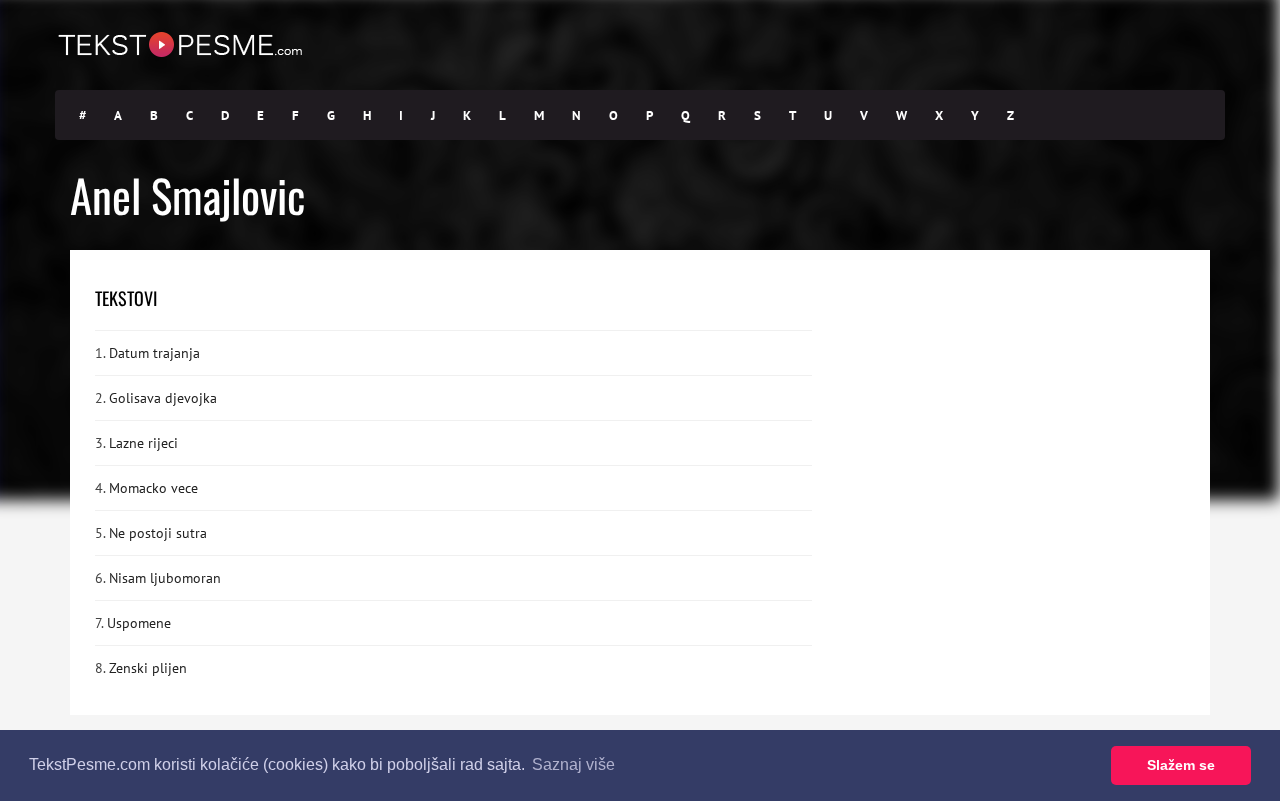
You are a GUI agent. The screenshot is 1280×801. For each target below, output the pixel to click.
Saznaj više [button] (573, 764)
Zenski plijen (148, 668)
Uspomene (139, 623)
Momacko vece (153, 488)
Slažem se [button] (1181, 765)
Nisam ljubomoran (165, 578)
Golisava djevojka (163, 398)
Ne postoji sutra (158, 533)
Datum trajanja (154, 353)
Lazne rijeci (143, 443)
